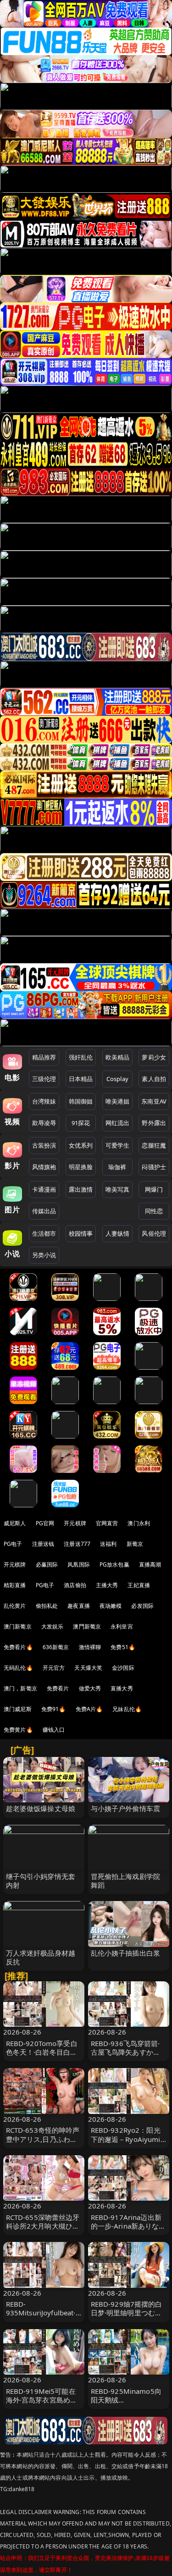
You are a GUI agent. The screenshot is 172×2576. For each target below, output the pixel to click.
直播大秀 (122, 1688)
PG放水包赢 (114, 1564)
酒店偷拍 (75, 1585)
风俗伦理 (154, 1233)
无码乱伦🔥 (18, 1668)
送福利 (108, 1544)
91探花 (81, 1123)
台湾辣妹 (44, 1101)
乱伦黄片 (15, 1606)
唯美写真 (118, 1189)
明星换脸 (81, 1167)
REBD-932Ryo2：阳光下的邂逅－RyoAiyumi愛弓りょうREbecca (126, 2139)
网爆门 (154, 1189)
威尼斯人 (15, 1523)
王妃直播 (139, 1585)
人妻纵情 (118, 1233)
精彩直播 (15, 1585)
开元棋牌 (75, 1523)
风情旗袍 (44, 1167)
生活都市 (44, 1233)
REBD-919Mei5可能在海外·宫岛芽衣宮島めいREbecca (42, 2400)
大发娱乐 (53, 1626)
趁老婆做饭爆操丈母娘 (41, 1808)
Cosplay (117, 1079)
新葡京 (135, 1544)
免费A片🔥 (89, 1709)
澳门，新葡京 (20, 1688)
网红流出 (118, 1123)
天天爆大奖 (88, 1668)
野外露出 (154, 1123)
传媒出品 (44, 1211)
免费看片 (58, 1688)
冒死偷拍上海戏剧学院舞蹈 (126, 1881)
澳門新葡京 (87, 1626)
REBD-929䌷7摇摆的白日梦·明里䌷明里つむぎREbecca (127, 2313)
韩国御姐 (81, 1101)
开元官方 (54, 1668)
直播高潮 (150, 1564)
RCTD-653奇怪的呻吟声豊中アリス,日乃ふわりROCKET (43, 2139)
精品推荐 (44, 1057)
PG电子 (13, 1544)
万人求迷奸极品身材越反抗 (41, 1957)
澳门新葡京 (18, 1626)
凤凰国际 (79, 1564)
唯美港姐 (118, 1101)
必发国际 (142, 1606)
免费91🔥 (54, 1709)
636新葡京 (56, 1647)
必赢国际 (47, 1564)
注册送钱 (43, 1544)
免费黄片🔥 (18, 1730)
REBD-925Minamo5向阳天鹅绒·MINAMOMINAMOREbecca (128, 2404)
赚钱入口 (54, 1730)
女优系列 (81, 1145)
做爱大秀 (90, 1688)
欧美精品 (118, 1057)
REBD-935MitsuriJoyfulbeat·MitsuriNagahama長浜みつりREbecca (42, 2317)
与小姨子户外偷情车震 (126, 1808)
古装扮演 (44, 1145)
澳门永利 (139, 1523)
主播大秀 (107, 1585)
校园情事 (81, 1233)
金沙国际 (123, 1668)
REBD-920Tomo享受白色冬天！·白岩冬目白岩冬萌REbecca (42, 2052)
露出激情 (81, 1189)
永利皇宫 (122, 1626)
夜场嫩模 (111, 1606)
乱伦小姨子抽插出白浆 (126, 1953)
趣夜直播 (79, 1606)
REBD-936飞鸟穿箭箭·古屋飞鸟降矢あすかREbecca (125, 2052)
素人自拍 (154, 1079)
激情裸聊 (90, 1647)
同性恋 (154, 1211)
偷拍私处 (47, 1606)
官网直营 (107, 1523)
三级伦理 (44, 1079)
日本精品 (81, 1079)
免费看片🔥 (18, 1647)
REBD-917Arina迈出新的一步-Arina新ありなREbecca (126, 2226)
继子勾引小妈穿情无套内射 (41, 1881)
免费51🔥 (123, 1647)
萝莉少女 (154, 1057)
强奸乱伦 (81, 1057)
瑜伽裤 (117, 1167)
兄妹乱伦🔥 (127, 1709)
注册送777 (77, 1544)
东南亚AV (154, 1101)
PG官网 (45, 1523)
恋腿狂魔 (154, 1145)
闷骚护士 (154, 1167)
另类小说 (44, 1255)
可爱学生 (118, 1145)
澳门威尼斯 (18, 1709)
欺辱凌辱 (44, 1123)
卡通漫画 (44, 1189)
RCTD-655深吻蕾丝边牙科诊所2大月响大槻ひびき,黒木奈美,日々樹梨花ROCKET (43, 2230)
